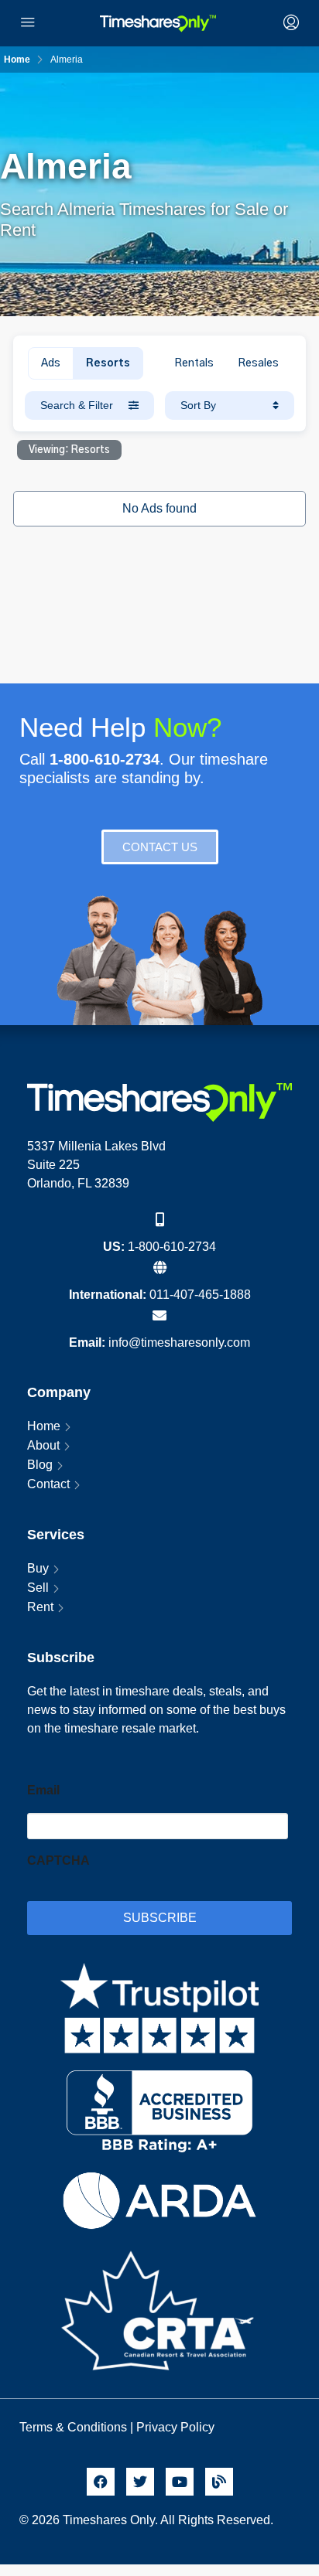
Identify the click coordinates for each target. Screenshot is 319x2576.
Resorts (108, 363)
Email (43, 1790)
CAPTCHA (58, 1860)
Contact (48, 1484)
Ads (51, 363)
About (43, 1445)
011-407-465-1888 (200, 1295)
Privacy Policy (177, 2427)
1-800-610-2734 (172, 1247)
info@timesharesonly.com (179, 1343)
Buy (38, 1568)
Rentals (194, 363)
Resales (258, 363)
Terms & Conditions (73, 2427)
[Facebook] (101, 2482)
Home (44, 1426)
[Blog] (219, 2482)
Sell (38, 1588)
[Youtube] (180, 2482)
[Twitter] (140, 2482)
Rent (40, 1607)
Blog (40, 1465)
